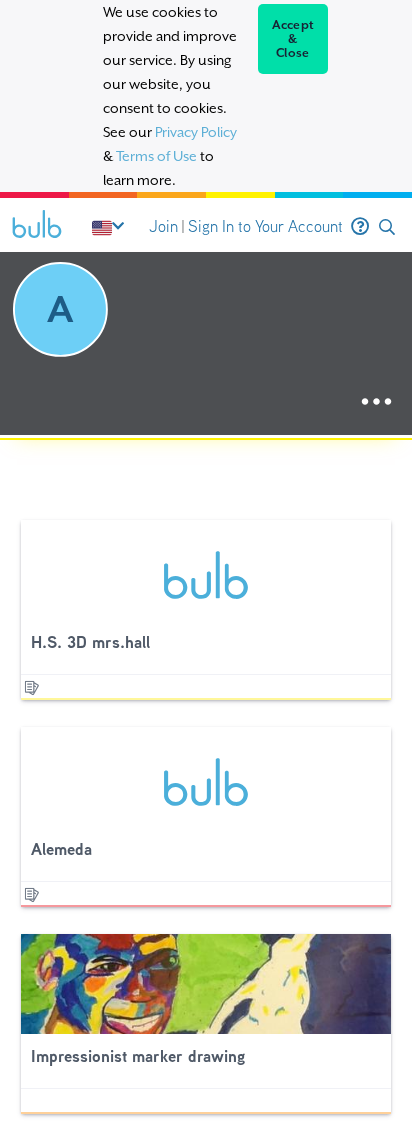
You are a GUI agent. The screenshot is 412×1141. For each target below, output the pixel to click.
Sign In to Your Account (265, 226)
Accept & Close (293, 39)
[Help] (360, 227)
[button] (387, 227)
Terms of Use (156, 156)
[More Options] (376, 402)
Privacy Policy (196, 132)
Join (163, 226)
